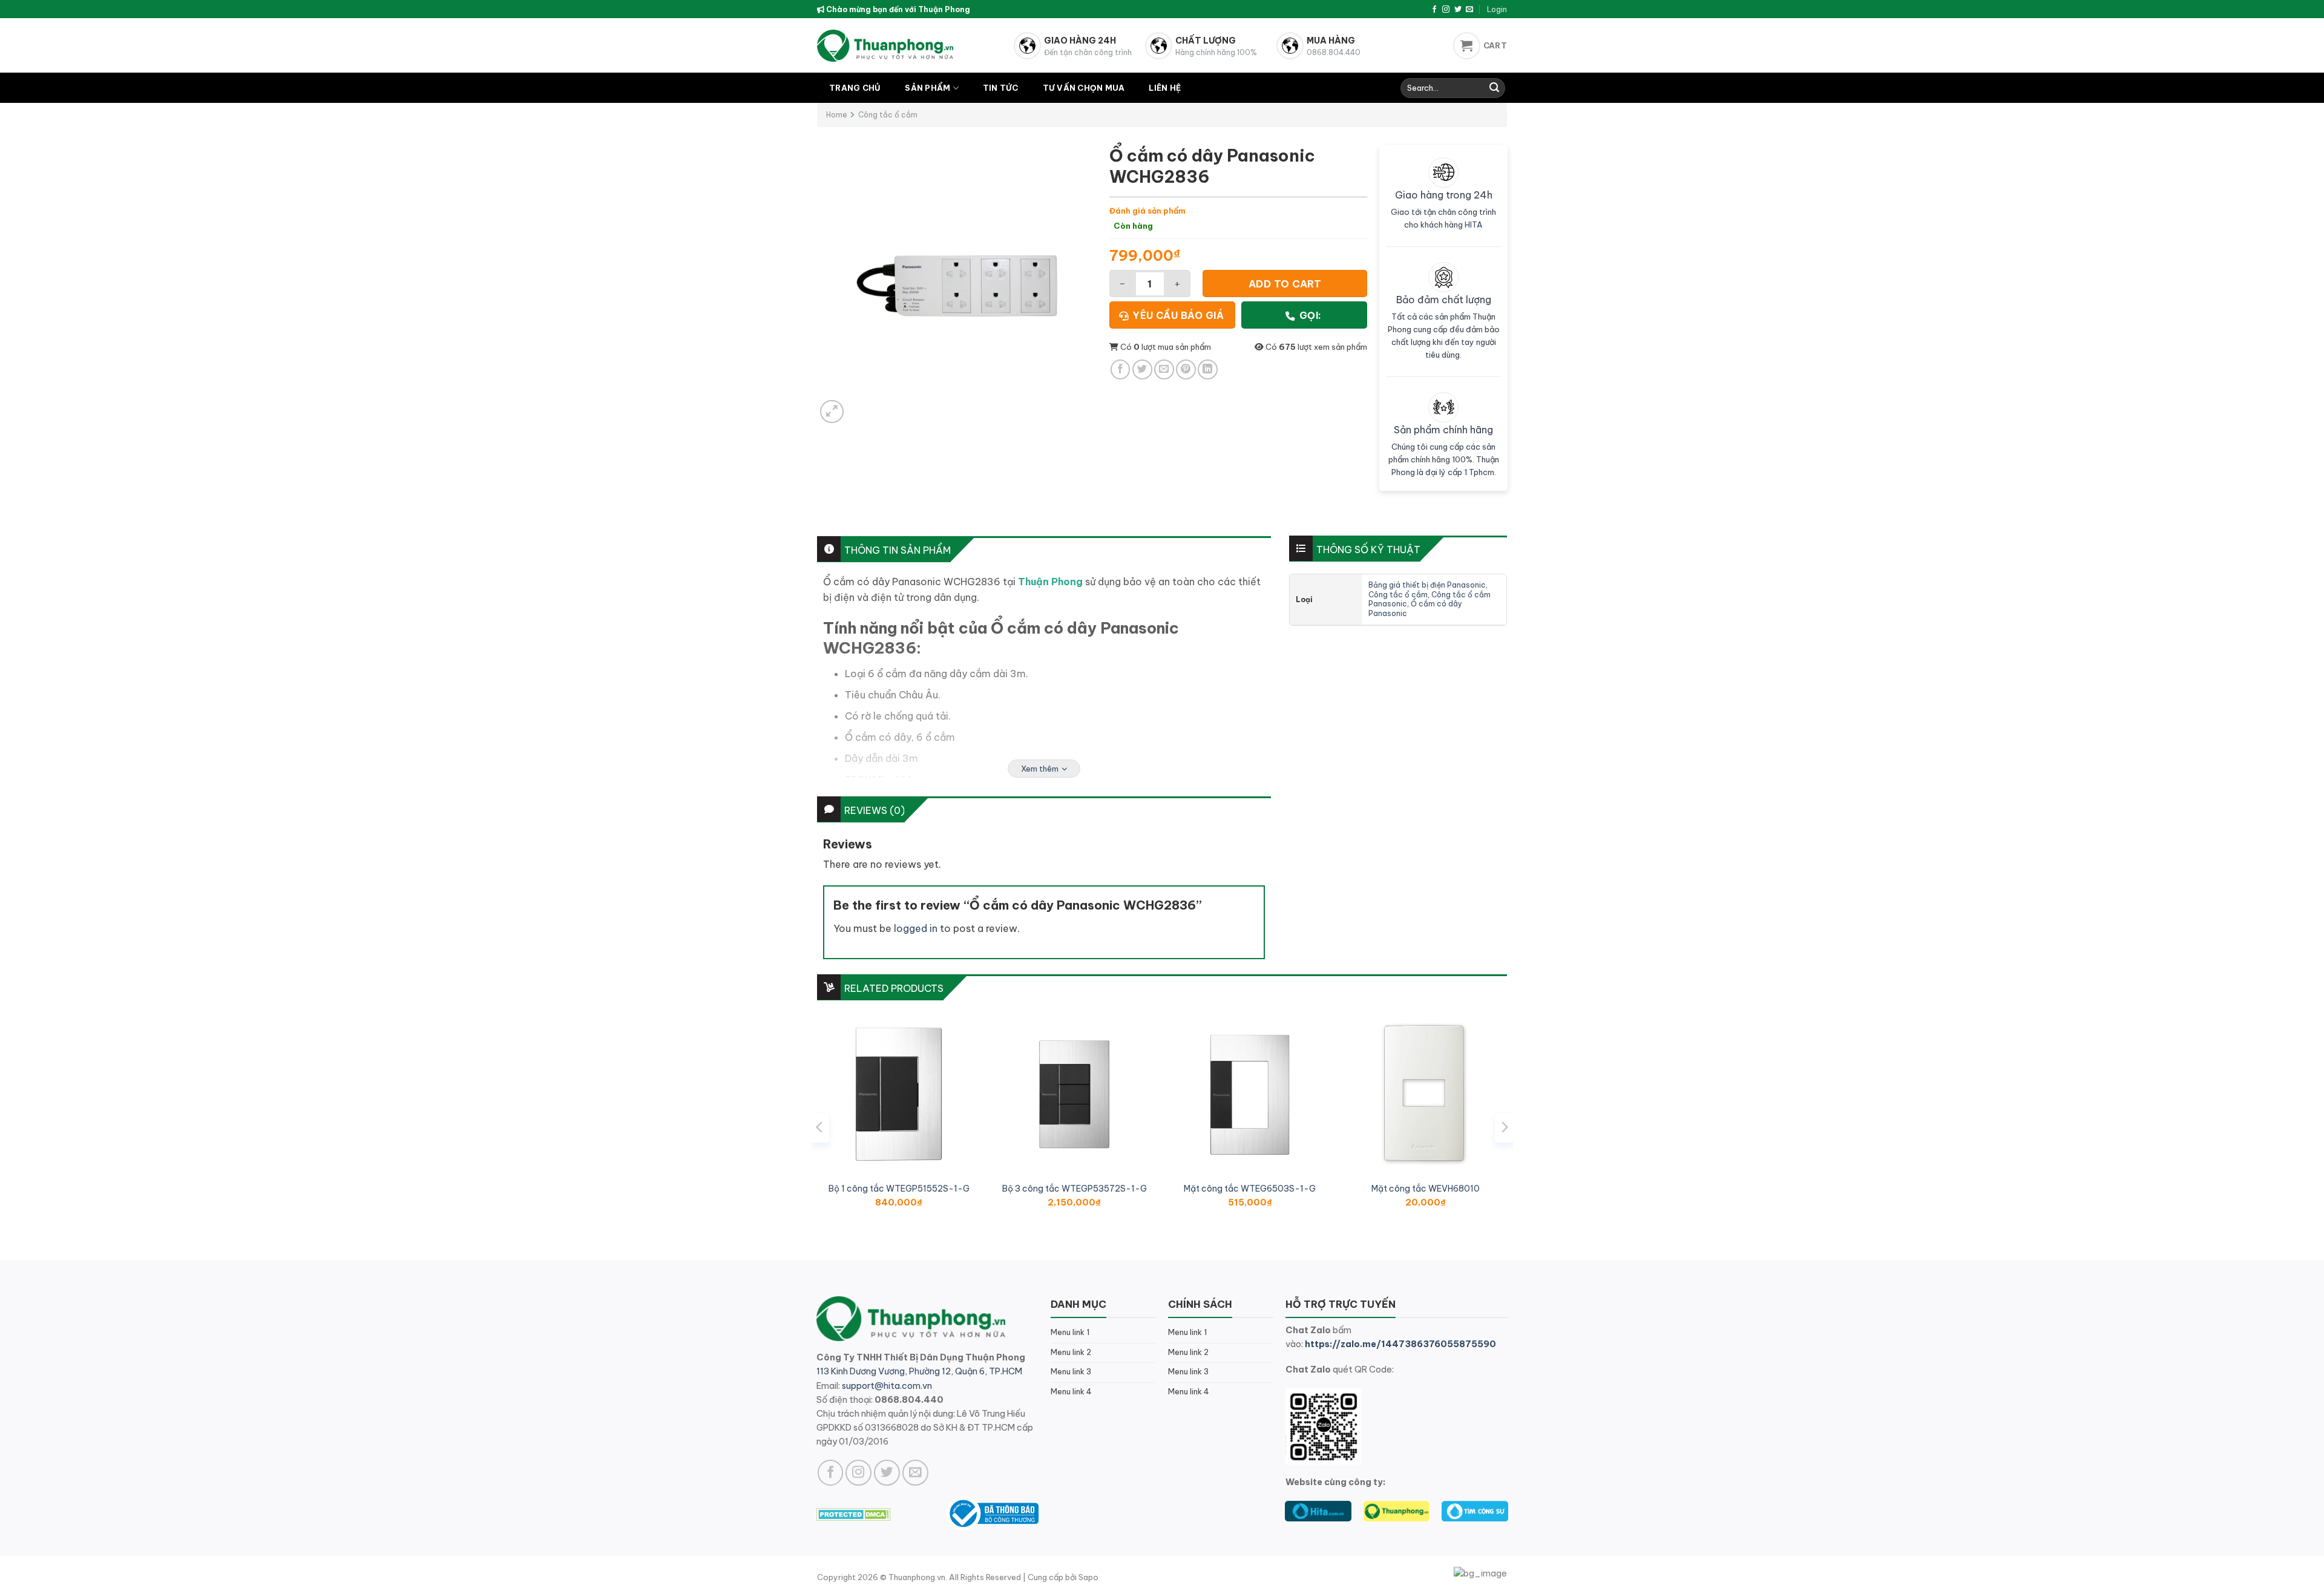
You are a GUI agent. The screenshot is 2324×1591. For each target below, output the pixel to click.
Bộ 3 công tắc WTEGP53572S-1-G (1075, 1189)
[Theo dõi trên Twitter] (1458, 10)
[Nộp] (1494, 88)
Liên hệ (1165, 88)
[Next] (1504, 1127)
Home (837, 115)
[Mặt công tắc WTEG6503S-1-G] (1250, 1094)
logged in (916, 928)
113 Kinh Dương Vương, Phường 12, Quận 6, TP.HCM (919, 1371)
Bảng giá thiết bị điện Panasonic (1427, 585)
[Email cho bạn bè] (1164, 369)
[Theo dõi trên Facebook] (1434, 10)
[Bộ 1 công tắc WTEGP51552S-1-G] (899, 1094)
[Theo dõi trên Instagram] (1446, 10)
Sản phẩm (927, 88)
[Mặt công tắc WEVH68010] (1425, 1094)
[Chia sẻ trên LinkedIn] (1208, 369)
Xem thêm (1040, 769)
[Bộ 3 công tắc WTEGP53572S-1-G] (1074, 1094)
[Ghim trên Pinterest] (1186, 369)
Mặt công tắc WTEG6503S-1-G (1250, 1189)
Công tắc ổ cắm (888, 115)
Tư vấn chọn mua (1084, 88)
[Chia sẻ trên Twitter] (1142, 369)
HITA (1474, 225)
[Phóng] (832, 412)
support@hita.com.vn (887, 1386)
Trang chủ (855, 88)
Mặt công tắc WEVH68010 (1426, 1189)
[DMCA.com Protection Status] (854, 1513)
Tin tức (1001, 88)
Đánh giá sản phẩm (1147, 211)
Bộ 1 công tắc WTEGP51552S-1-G (899, 1189)
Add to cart (1285, 284)
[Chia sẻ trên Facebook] (1121, 369)
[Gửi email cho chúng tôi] (1469, 10)
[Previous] (820, 1127)
